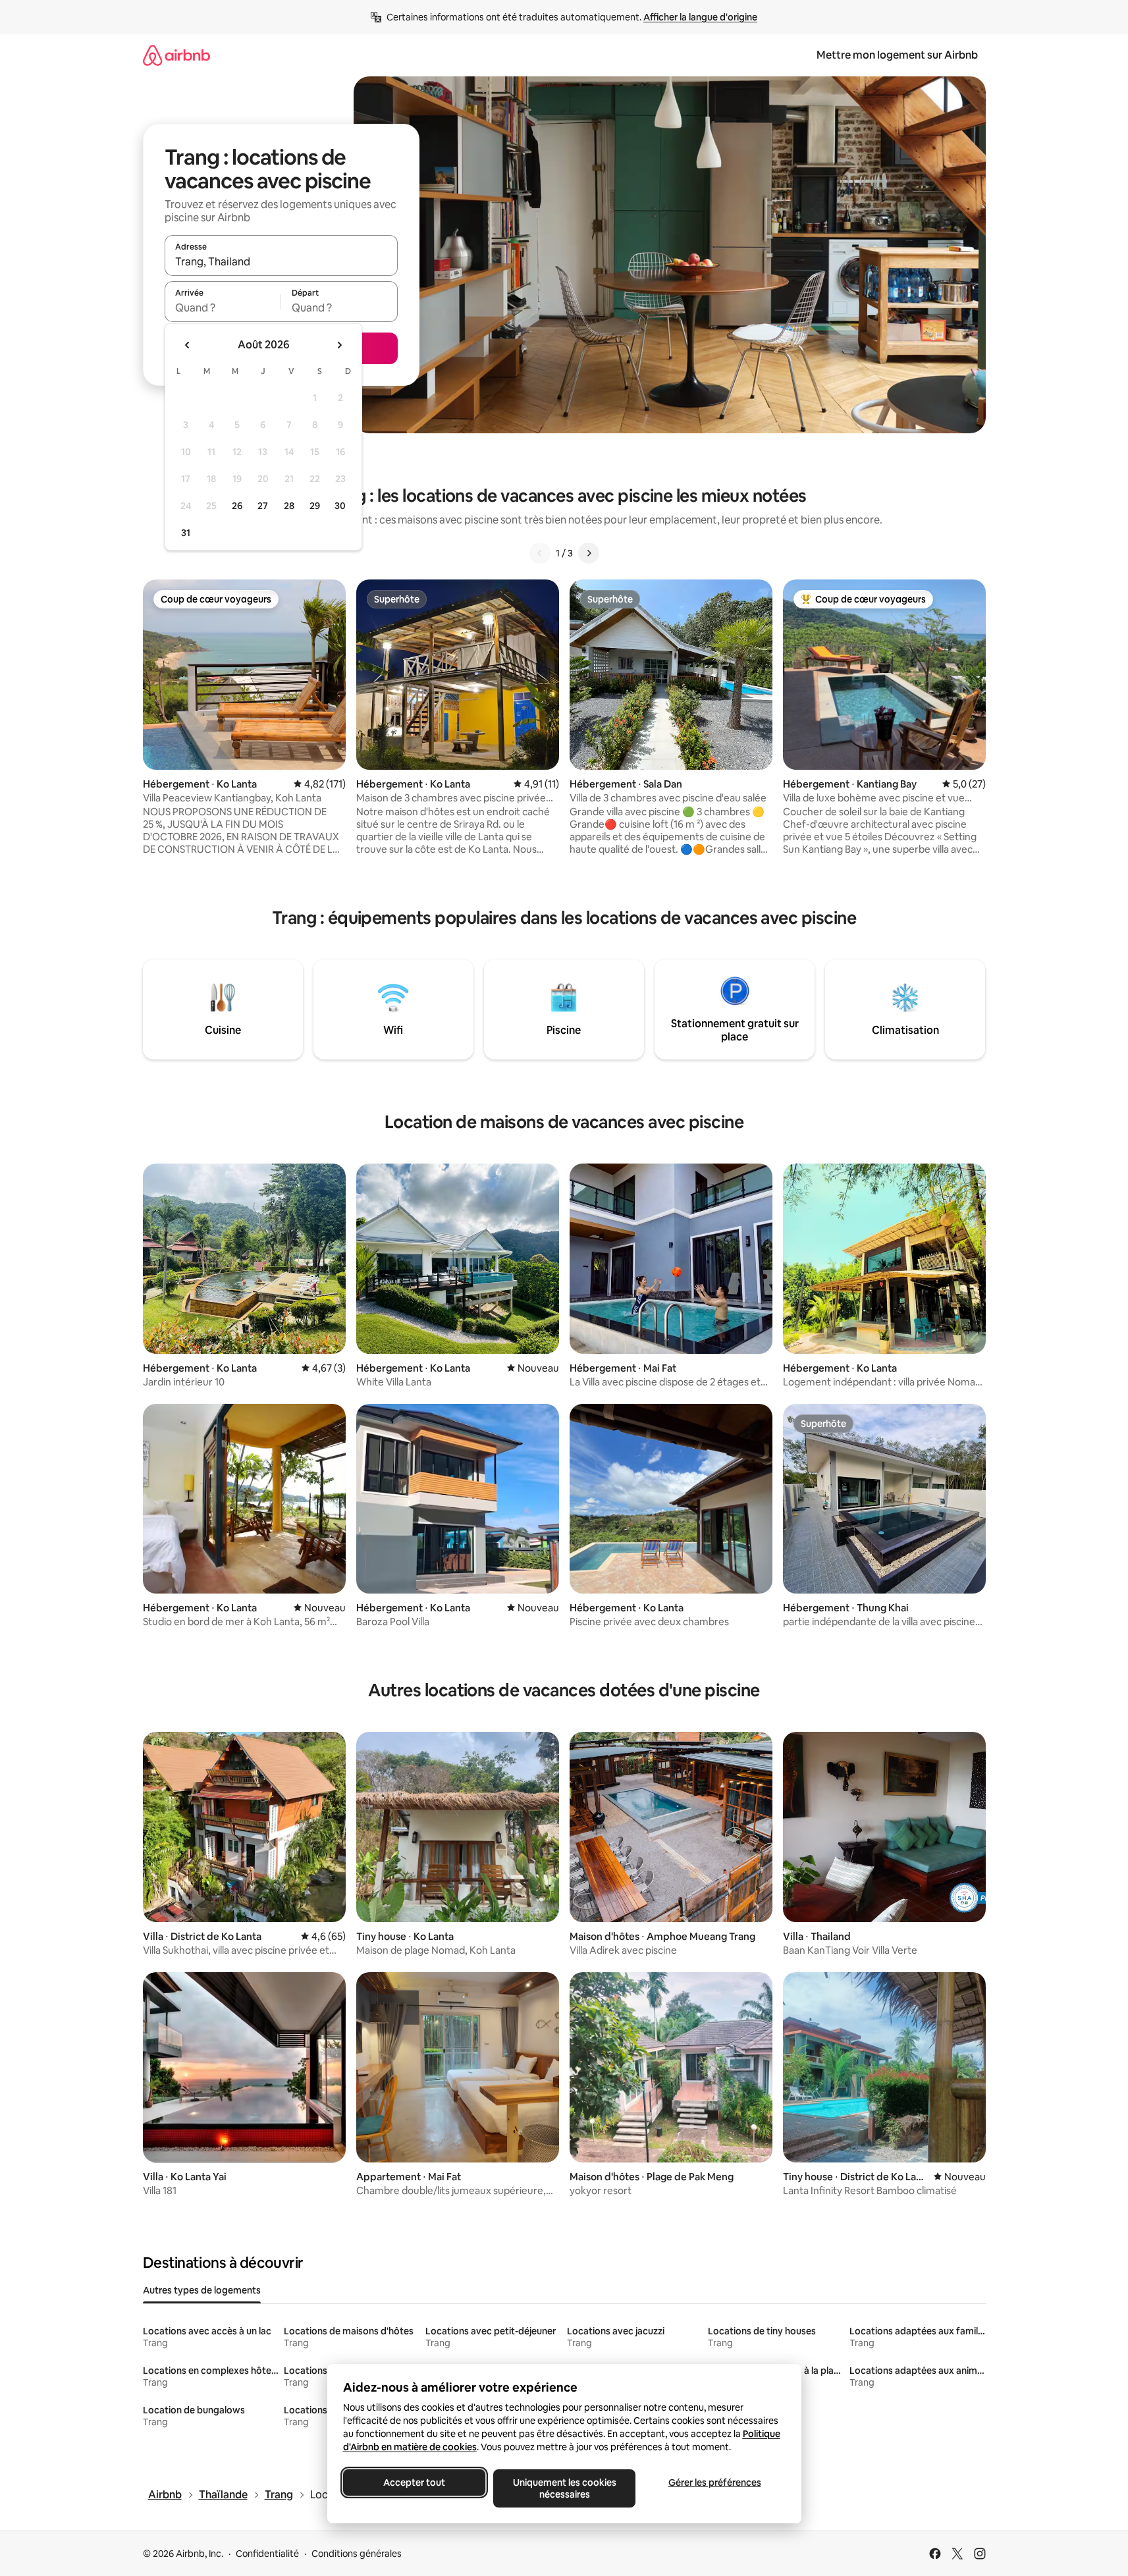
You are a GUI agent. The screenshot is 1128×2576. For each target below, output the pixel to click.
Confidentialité (267, 2554)
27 (263, 506)
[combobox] (281, 261)
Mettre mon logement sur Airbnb (897, 55)
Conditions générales (357, 2554)
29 (315, 506)
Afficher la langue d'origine (700, 17)
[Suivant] (589, 553)
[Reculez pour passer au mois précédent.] (188, 345)
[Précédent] (540, 553)
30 (340, 506)
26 (237, 506)
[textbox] (223, 308)
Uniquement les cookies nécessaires (564, 2488)
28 (289, 506)
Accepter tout (414, 2482)
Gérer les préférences (714, 2482)
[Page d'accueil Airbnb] (176, 55)
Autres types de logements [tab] (202, 2290)
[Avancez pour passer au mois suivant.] (339, 345)
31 (186, 533)
